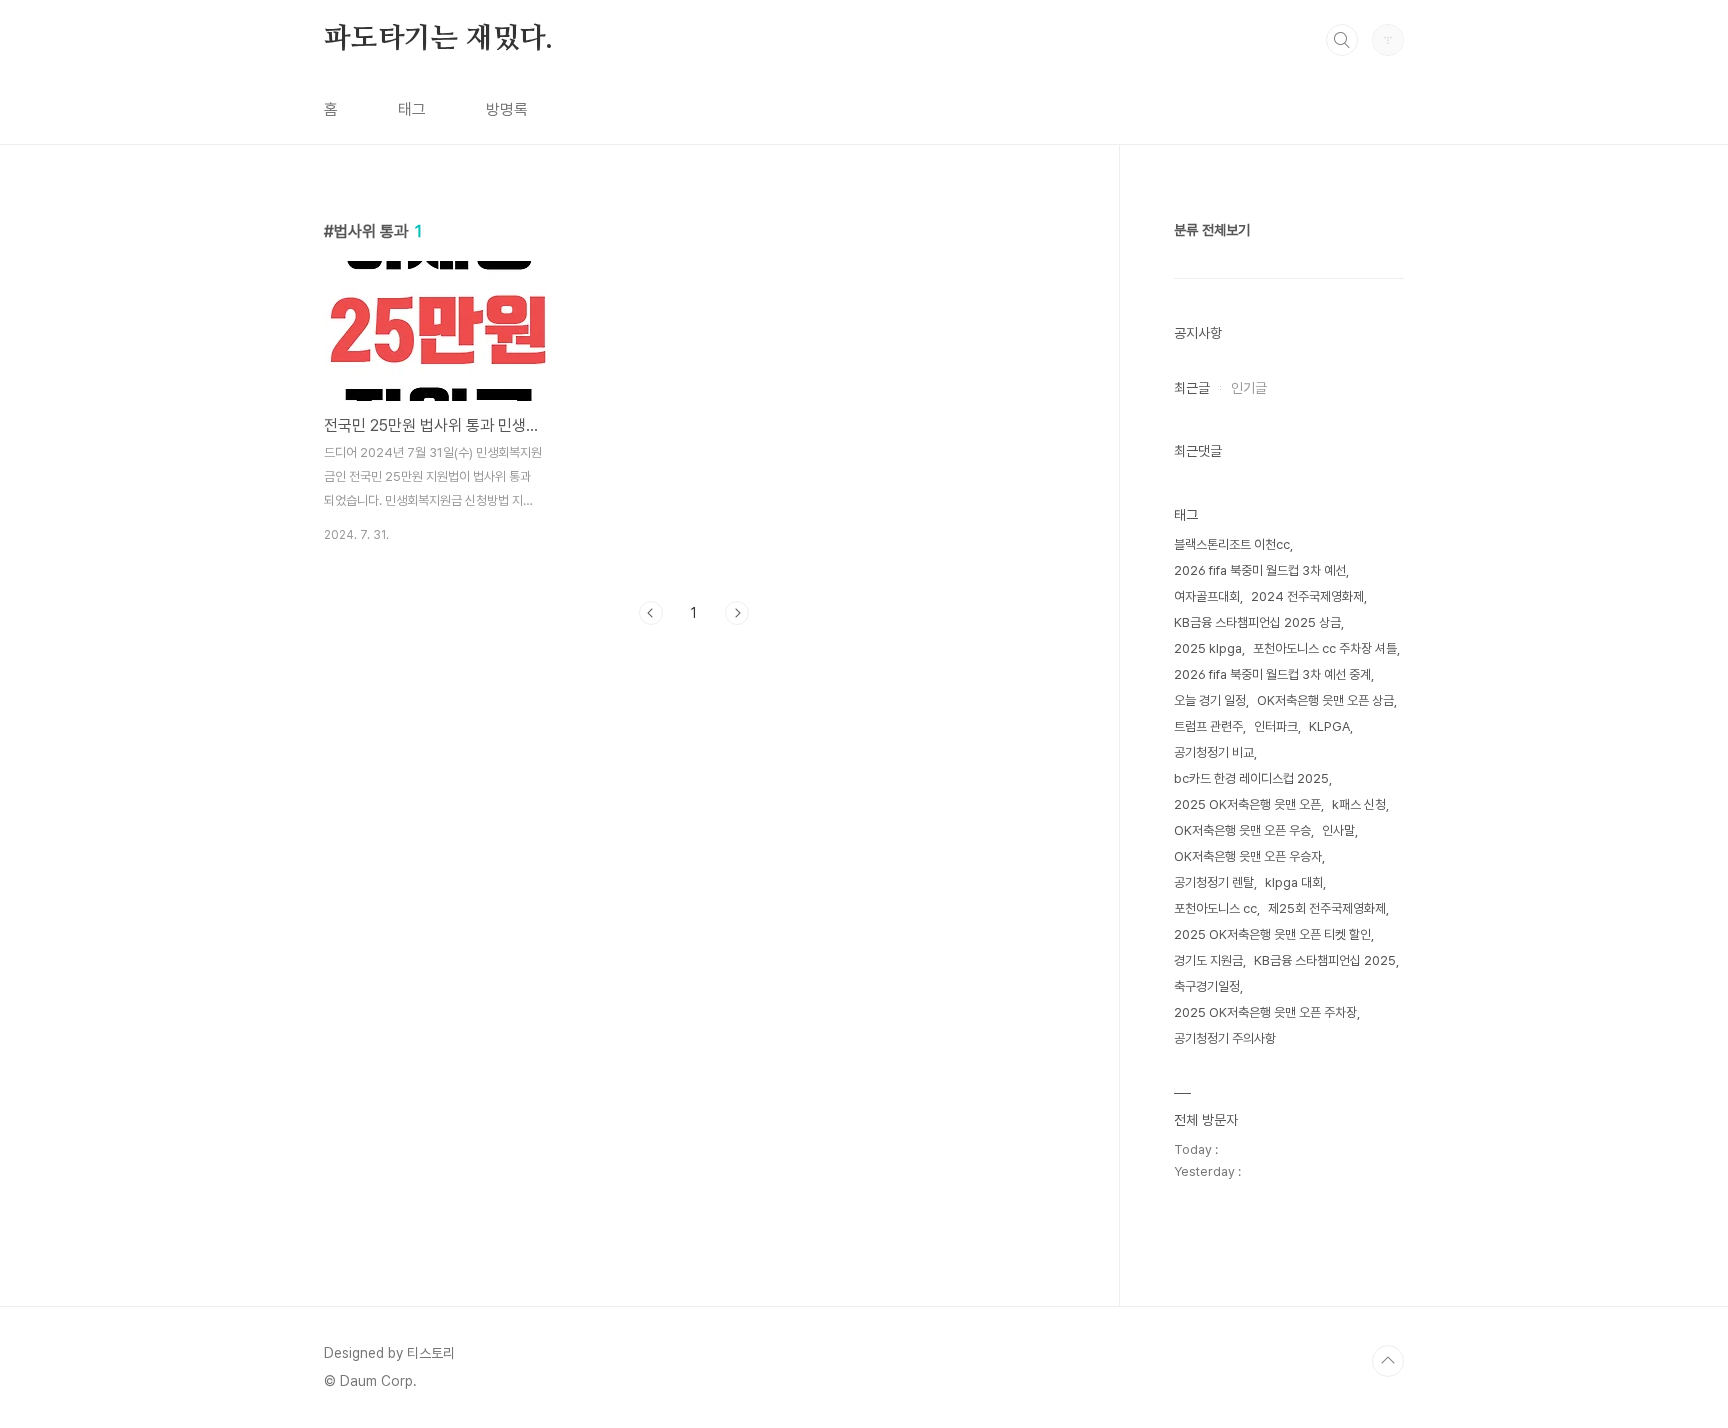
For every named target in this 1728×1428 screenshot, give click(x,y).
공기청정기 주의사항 (1225, 1038)
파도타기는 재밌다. (438, 39)
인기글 (1249, 388)
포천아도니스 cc (1215, 908)
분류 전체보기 (1212, 230)
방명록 (507, 109)
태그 (412, 109)
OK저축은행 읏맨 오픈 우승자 (1248, 856)
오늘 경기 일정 (1210, 700)
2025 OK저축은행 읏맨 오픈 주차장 (1265, 1012)
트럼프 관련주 (1208, 726)
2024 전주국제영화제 (1307, 596)
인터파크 (1276, 726)
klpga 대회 (1294, 882)
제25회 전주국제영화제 (1327, 908)
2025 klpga (1208, 648)
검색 (1342, 40)
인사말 (1338, 830)
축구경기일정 (1207, 986)
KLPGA (1329, 726)
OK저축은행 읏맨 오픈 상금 (1325, 700)
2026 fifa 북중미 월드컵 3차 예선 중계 (1272, 674)
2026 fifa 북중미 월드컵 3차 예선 (1260, 570)
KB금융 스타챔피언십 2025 (1325, 960)
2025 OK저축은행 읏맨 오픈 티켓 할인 (1272, 934)
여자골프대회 (1207, 596)
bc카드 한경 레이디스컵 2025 (1251, 778)
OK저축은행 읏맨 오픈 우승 (1242, 830)
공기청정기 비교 (1214, 752)
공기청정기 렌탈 (1214, 882)
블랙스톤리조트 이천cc (1232, 544)
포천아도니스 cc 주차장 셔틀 (1325, 648)
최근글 (1192, 388)
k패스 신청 (1359, 804)
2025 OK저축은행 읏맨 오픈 (1247, 804)
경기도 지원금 (1208, 960)
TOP (1388, 1361)
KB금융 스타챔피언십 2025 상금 (1257, 622)
